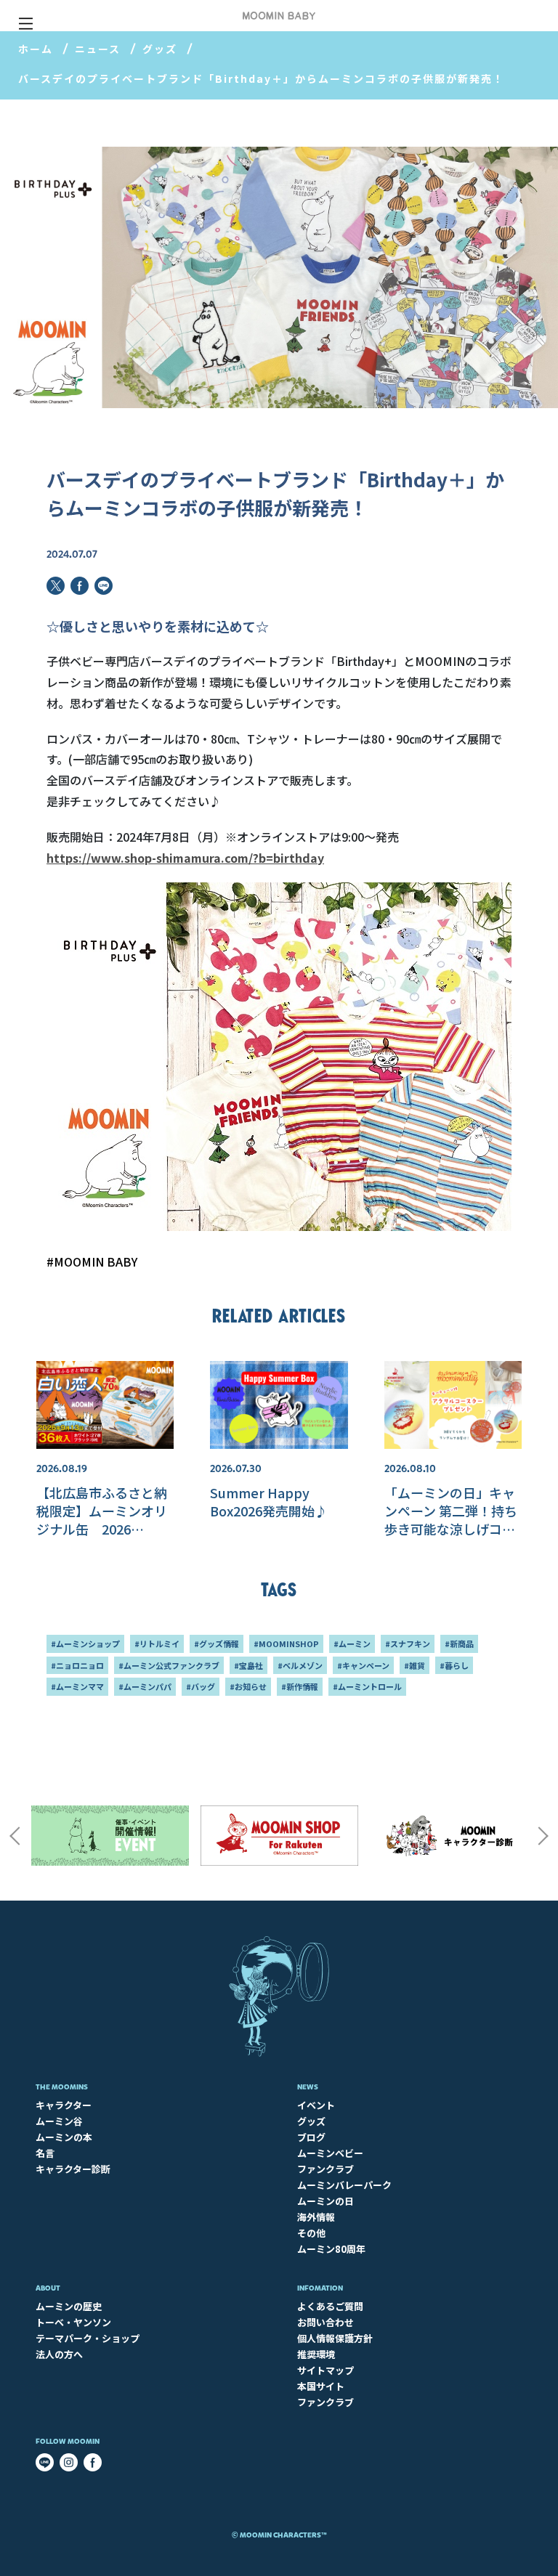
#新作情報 (300, 1686)
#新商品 (459, 1643)
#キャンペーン (363, 1665)
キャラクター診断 (73, 2169)
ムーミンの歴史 (69, 2306)
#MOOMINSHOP (286, 1643)
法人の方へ (59, 2354)
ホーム (36, 49)
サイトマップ (325, 2370)
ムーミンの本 (64, 2137)
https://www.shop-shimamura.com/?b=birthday (185, 858)
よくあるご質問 (330, 2306)
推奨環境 (316, 2354)
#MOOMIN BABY (92, 1261)
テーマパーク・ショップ (88, 2338)
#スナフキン (408, 1643)
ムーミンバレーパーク (344, 2185)
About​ (48, 2288)
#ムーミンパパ (145, 1686)
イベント (316, 2105)
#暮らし (454, 1665)
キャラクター (64, 2105)
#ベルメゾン (300, 1665)
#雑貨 (415, 1665)
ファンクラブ (325, 2169)
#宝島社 (248, 1665)
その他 (311, 2233)
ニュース (98, 49)
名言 (45, 2153)
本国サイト (321, 2386)
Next (543, 1836)
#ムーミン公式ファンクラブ (169, 1665)
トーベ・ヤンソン (73, 2322)
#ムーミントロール (367, 1686)
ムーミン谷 (59, 2121)
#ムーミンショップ (85, 1643)
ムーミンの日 (325, 2201)
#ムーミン (352, 1643)
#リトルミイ (157, 1643)
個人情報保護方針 (335, 2338)
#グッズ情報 (217, 1643)
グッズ (160, 49)
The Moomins (62, 2087)
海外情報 (316, 2217)
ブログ (311, 2137)
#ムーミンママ (77, 1686)
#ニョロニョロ (77, 1665)
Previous (15, 1836)
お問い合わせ (325, 2322)
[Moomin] (279, 16)
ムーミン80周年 (331, 2249)
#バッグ (201, 1686)
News (308, 2087)
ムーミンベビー (330, 2153)
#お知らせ (248, 1686)
